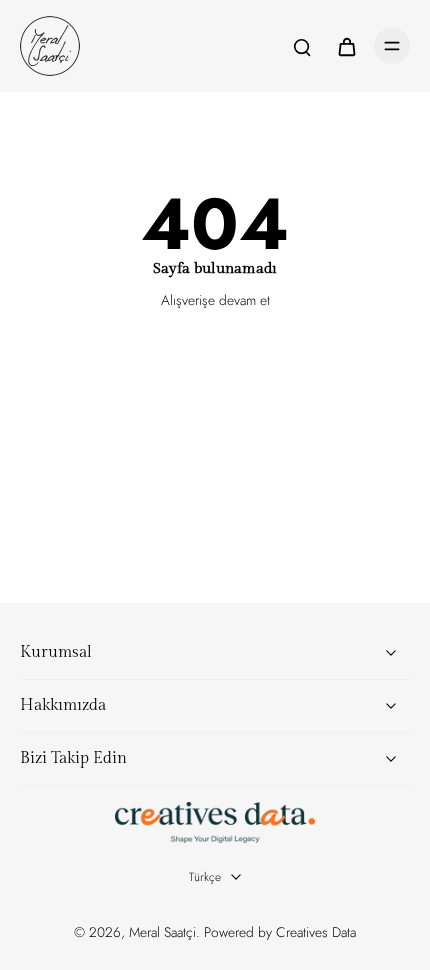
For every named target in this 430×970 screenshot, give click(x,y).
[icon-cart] (346, 46)
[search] (302, 46)
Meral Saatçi (162, 932)
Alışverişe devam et (215, 300)
